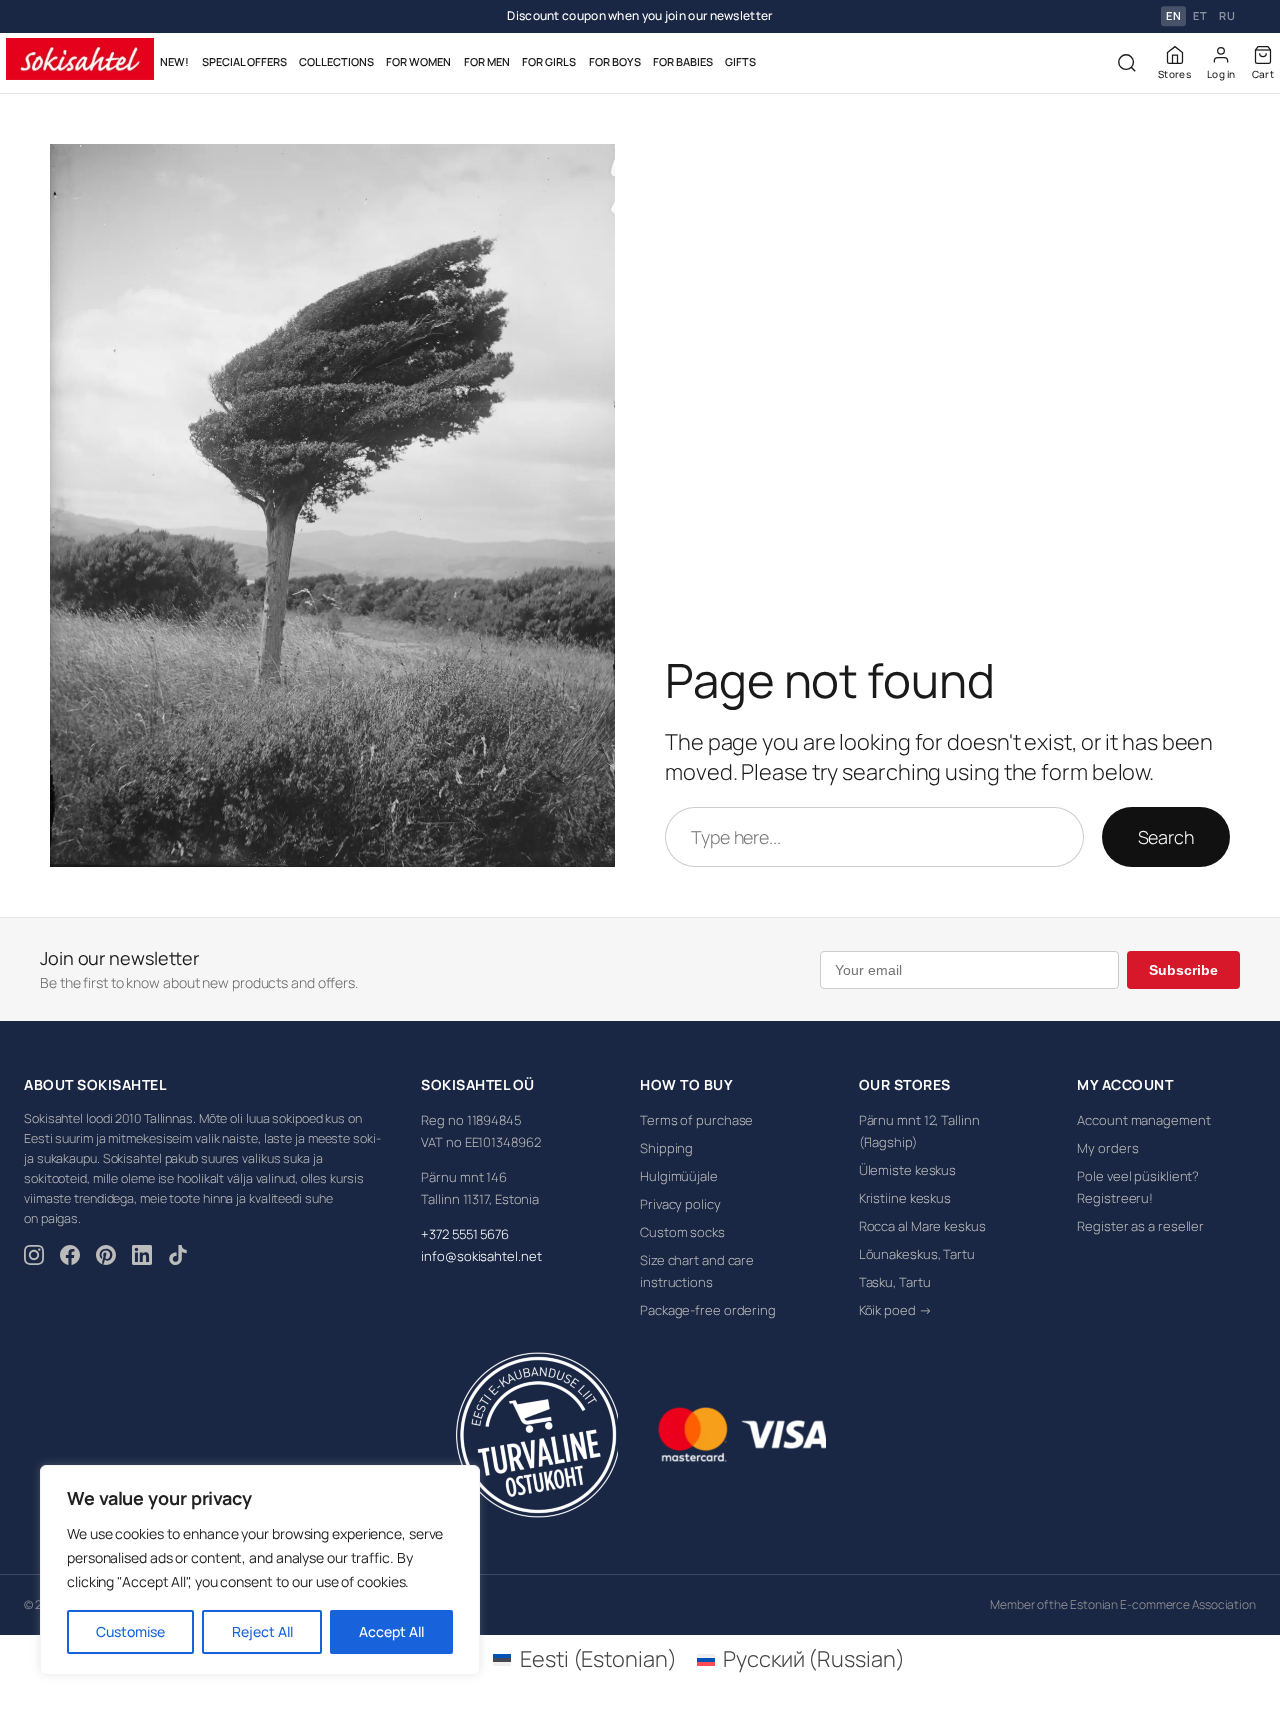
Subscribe (1183, 970)
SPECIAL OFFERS (244, 61)
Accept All (391, 1631)
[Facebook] (70, 1258)
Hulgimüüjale (679, 1176)
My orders (1107, 1148)
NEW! (174, 61)
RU (1227, 16)
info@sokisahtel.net (481, 1256)
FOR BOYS (615, 61)
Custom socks (682, 1232)
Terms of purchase (696, 1120)
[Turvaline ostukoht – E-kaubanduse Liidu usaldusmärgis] (536, 1435)
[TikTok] (178, 1258)
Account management (1143, 1120)
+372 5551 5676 (465, 1234)
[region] (260, 1570)
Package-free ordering (708, 1310)
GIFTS (740, 61)
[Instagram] (34, 1258)
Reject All (262, 1631)
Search (1166, 837)
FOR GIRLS (549, 61)
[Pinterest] (106, 1258)
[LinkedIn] (142, 1258)
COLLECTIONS (336, 61)
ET (1200, 16)
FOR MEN (487, 61)
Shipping (666, 1148)
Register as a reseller (1140, 1226)
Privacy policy (680, 1204)
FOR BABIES (683, 61)
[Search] (1127, 63)
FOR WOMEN (418, 61)
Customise (130, 1631)
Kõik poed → (895, 1310)
